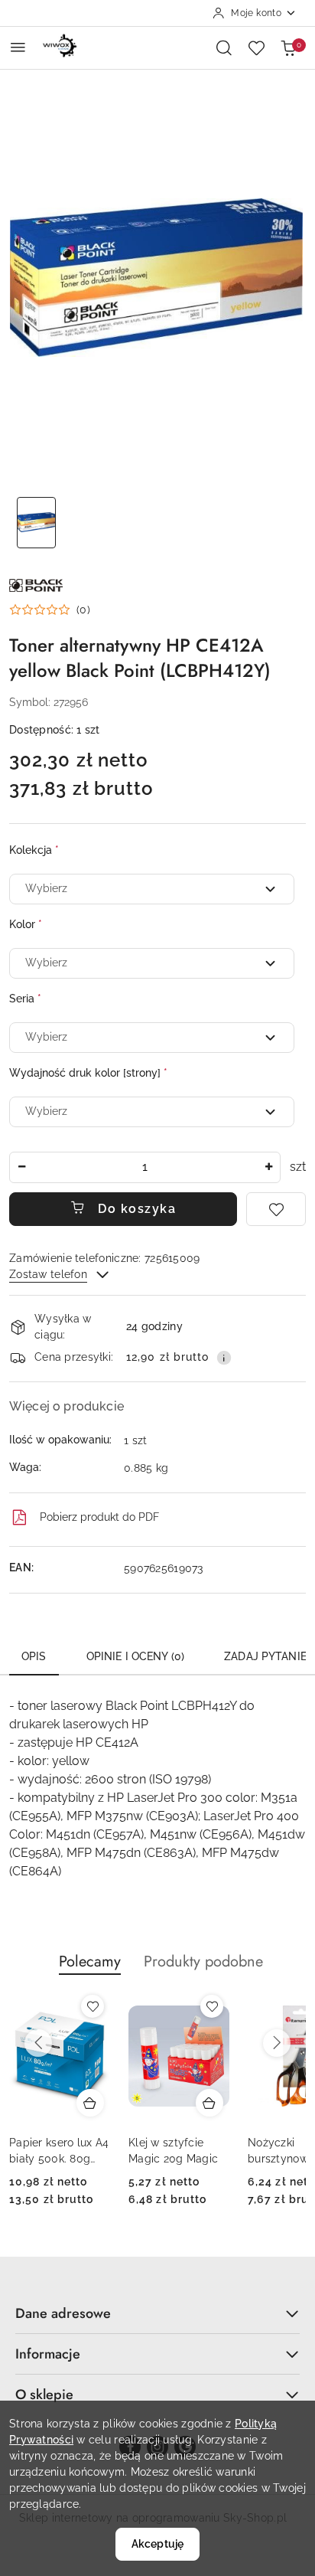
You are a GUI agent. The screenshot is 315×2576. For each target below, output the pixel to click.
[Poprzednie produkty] (38, 2043)
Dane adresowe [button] (63, 2313)
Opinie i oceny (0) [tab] (136, 1656)
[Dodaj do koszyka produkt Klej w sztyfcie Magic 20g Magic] (209, 2103)
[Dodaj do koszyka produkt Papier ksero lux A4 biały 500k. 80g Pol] (90, 2103)
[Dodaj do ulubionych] (276, 1209)
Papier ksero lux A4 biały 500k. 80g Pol (59, 2151)
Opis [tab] (34, 1656)
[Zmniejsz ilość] (21, 1167)
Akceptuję (157, 2544)
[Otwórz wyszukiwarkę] (224, 47)
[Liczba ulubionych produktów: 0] (256, 47)
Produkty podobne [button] (203, 1961)
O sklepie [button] (44, 2395)
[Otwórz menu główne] (18, 47)
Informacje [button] (48, 2354)
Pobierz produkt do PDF (99, 1517)
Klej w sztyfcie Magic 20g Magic (173, 2150)
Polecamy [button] (90, 1961)
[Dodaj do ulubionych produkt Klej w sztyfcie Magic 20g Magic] (212, 2006)
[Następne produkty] (277, 2043)
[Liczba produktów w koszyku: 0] (288, 47)
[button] (50, 610)
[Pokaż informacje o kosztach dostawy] (224, 1358)
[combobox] (152, 889)
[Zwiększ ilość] (268, 1167)
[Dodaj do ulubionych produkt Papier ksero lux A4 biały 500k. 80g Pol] (93, 2006)
